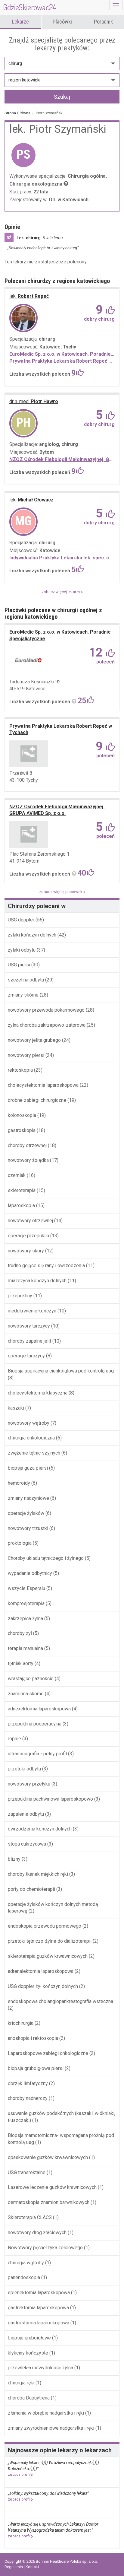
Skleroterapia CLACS (30, 2217)
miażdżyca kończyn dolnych (37, 1281)
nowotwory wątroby (29, 1423)
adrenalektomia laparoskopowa (41, 1971)
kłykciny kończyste (28, 2353)
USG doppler (22, 920)
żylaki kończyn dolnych (33, 935)
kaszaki (16, 1408)
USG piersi (19, 965)
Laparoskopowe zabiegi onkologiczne (48, 2053)
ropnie (14, 1739)
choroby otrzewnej (27, 1145)
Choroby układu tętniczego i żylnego (46, 1558)
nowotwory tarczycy (29, 1326)
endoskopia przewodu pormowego (45, 1926)
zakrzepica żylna (25, 1619)
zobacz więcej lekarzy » (62, 592)
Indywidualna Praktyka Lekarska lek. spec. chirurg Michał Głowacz (62, 558)
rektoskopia (21, 1070)
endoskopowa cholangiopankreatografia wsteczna (60, 2001)
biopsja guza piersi (28, 1468)
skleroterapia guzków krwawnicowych (48, 1956)
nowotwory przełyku (29, 1784)
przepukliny (20, 1296)
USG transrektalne (27, 2172)
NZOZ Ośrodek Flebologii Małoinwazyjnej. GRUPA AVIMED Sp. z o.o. (62, 459)
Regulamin (14, 2567)
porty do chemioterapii (31, 1889)
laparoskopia (21, 1205)
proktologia (20, 1543)
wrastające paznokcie (31, 1679)
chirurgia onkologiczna (31, 1438)
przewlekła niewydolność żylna (40, 2368)
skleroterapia (22, 1190)
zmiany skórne (24, 995)
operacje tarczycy (26, 1356)
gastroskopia (22, 1130)
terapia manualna (25, 1648)
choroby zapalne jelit (29, 1341)
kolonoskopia (22, 1115)
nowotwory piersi (26, 1055)
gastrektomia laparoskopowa (38, 2308)
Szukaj (62, 97)
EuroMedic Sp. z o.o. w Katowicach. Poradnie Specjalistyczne (62, 354)
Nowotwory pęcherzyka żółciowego (45, 2248)
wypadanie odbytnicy (30, 1573)
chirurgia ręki (21, 2383)
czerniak (17, 1175)
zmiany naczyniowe (28, 1498)
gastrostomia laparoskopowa (39, 2323)
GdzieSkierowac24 (30, 7)
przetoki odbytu (24, 1769)
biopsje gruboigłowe (29, 2338)
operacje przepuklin (28, 1236)
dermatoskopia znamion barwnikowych (49, 2202)
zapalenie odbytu (26, 1814)
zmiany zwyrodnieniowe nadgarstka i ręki (51, 2428)
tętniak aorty (21, 1663)
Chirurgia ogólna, (87, 176)
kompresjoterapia (26, 1603)
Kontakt (32, 2567)
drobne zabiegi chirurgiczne (37, 1100)
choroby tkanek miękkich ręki (38, 1874)
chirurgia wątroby (26, 2263)
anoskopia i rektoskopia (33, 2038)
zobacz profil (19, 2475)
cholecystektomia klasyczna (38, 1393)
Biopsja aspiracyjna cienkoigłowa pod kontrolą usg (61, 1371)
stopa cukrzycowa (27, 1844)
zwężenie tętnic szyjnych (34, 1453)
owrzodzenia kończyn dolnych (40, 1829)
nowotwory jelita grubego (34, 1040)
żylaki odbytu (22, 950)
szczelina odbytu (26, 980)
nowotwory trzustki (28, 1528)
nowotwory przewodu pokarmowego (46, 1010)
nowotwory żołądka (28, 1160)
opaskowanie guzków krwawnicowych (48, 2157)
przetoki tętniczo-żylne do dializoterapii (50, 1941)
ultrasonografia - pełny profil (37, 1754)
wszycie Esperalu (26, 1588)
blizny (14, 1859)
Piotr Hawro (34, 401)
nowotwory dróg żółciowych (37, 2233)
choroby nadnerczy (28, 2098)
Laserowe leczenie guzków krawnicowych (52, 2187)
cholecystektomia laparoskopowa (43, 1085)
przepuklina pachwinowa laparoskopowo (50, 1799)
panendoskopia (24, 2277)
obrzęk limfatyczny (28, 2083)
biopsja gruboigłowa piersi (36, 2068)
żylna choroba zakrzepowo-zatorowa (47, 1025)
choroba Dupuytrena (29, 2398)
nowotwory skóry (26, 1251)
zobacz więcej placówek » (62, 892)
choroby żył (20, 1633)
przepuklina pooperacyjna (35, 1724)
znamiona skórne (26, 1694)
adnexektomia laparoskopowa (39, 1709)
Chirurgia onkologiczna (36, 184)
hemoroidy (19, 1483)
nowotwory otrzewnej (30, 1221)
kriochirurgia (21, 2023)
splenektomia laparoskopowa (39, 2293)
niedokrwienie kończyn (32, 1311)
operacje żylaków (26, 1513)
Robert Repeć (29, 296)
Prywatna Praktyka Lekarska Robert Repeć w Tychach (62, 361)
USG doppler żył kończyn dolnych (43, 1986)
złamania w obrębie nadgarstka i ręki (46, 2413)
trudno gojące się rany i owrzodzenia (46, 1266)
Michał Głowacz (31, 500)
